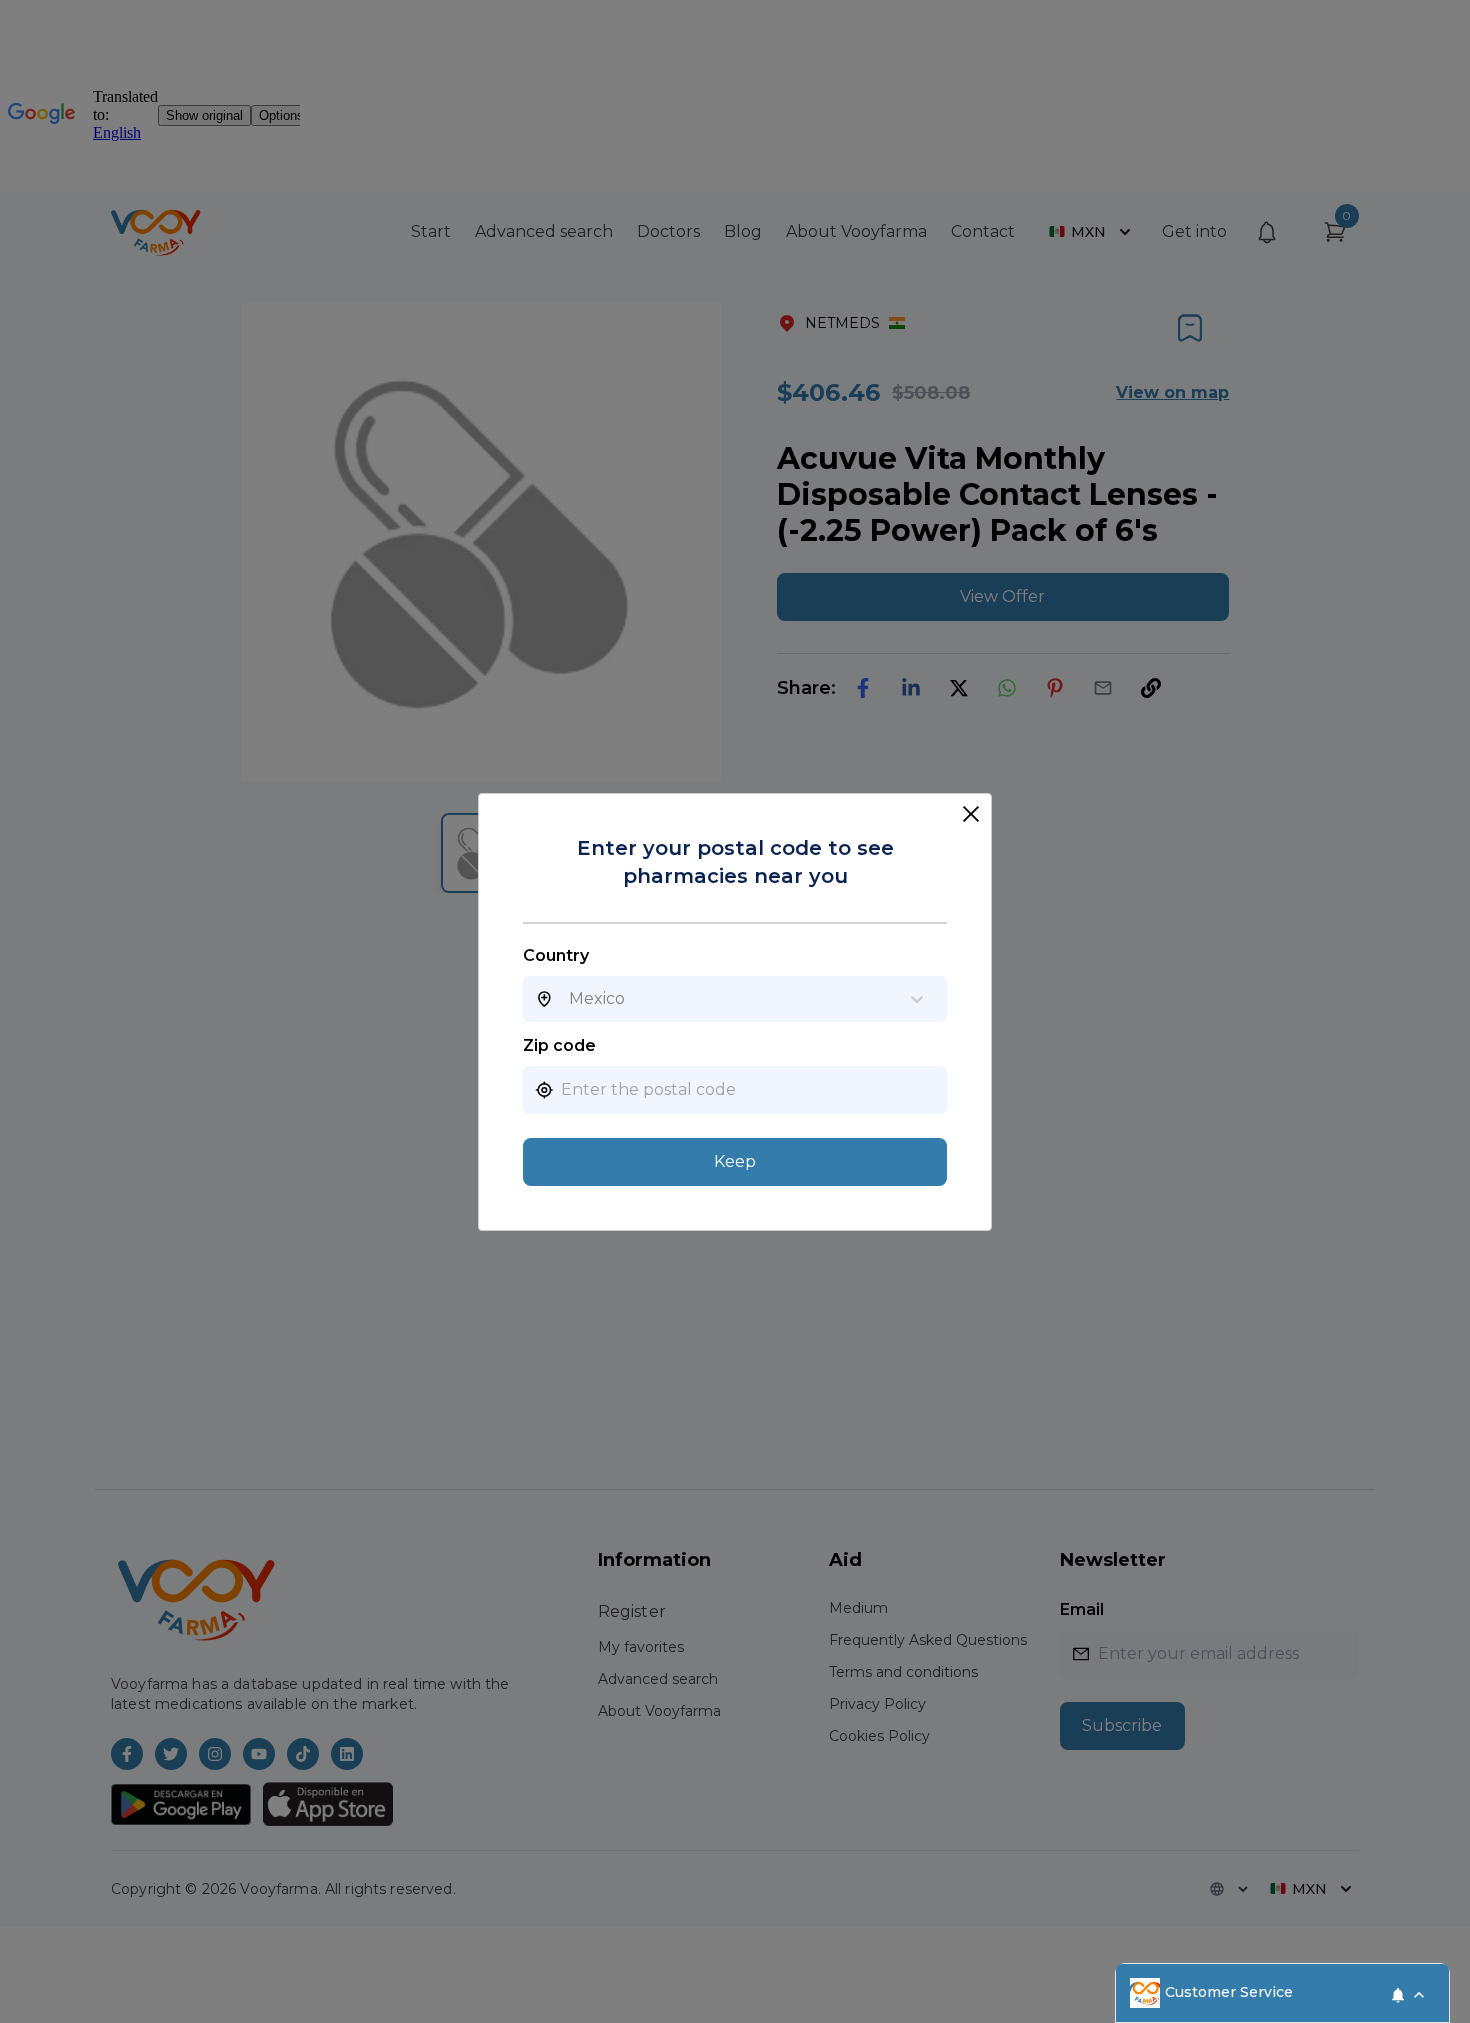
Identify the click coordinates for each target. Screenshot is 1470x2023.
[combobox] (569, 999)
